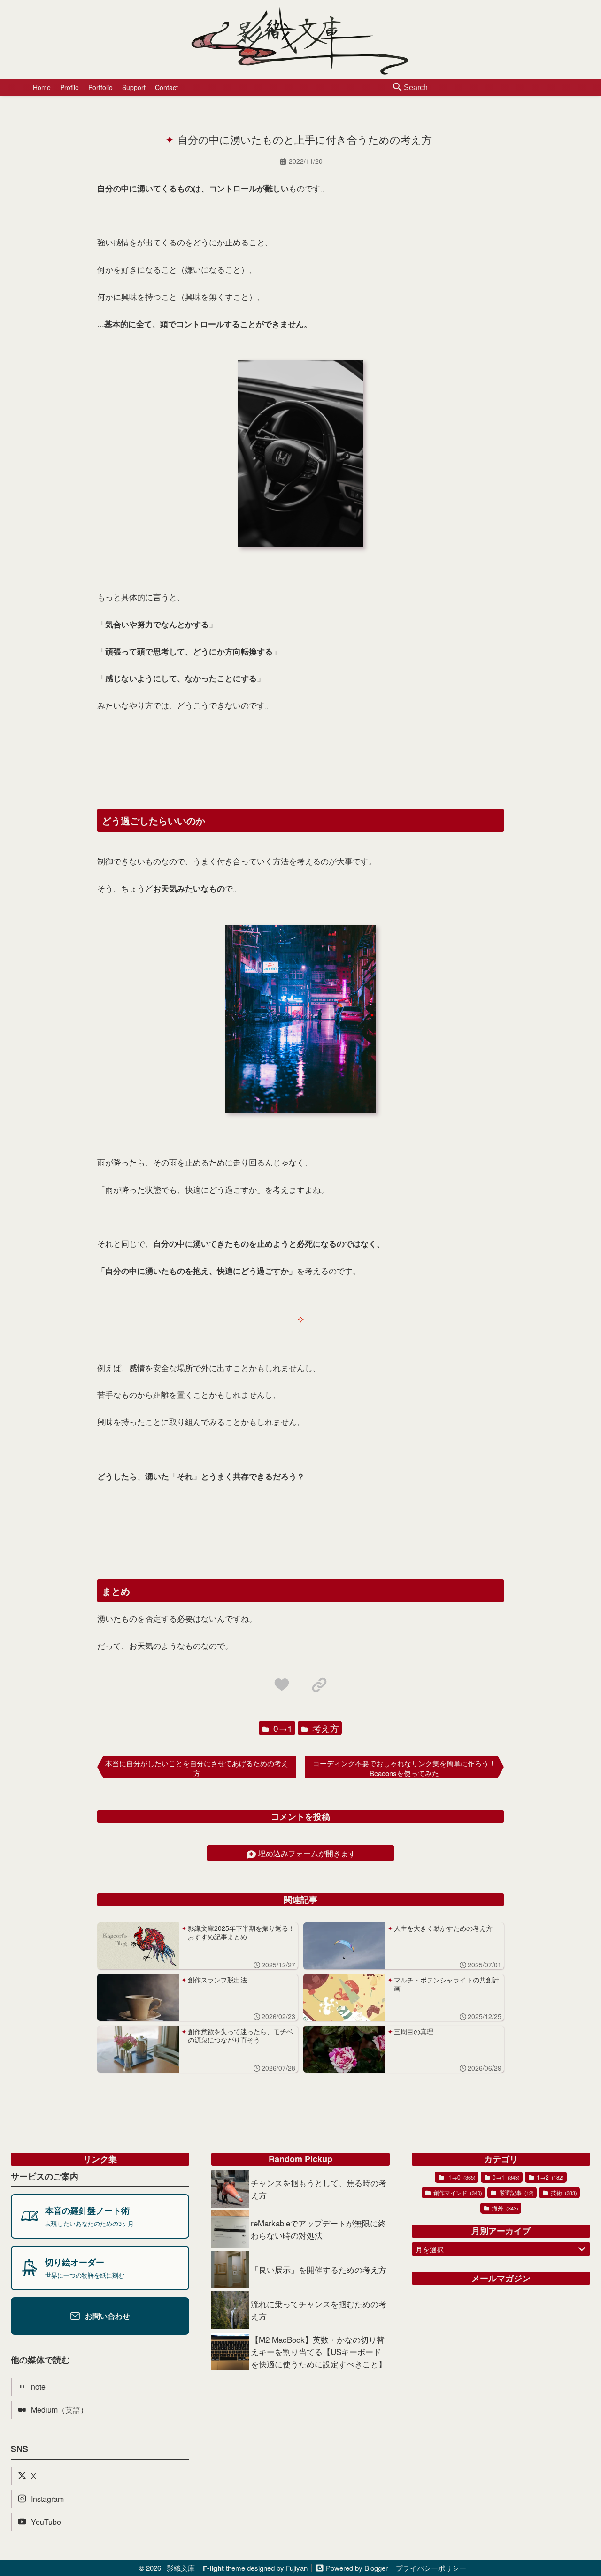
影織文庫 (181, 2568)
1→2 (550, 2177)
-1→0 (460, 2177)
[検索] (398, 88)
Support (134, 87)
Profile (69, 87)
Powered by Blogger (357, 2568)
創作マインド (457, 2192)
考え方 (324, 1728)
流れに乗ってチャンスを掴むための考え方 (319, 2310)
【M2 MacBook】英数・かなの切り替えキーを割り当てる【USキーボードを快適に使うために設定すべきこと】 (319, 2351)
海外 (505, 2208)
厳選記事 (516, 2192)
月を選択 (430, 2249)
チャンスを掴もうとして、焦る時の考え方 (319, 2189)
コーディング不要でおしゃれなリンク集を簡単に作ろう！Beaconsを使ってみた (404, 1768)
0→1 (282, 1728)
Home (42, 87)
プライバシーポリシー (431, 2568)
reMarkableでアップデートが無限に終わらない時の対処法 (318, 2229)
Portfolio (100, 87)
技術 (563, 2192)
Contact (166, 87)
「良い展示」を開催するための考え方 (319, 2269)
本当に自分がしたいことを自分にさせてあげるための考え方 (197, 1768)
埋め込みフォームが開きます (307, 1853)
